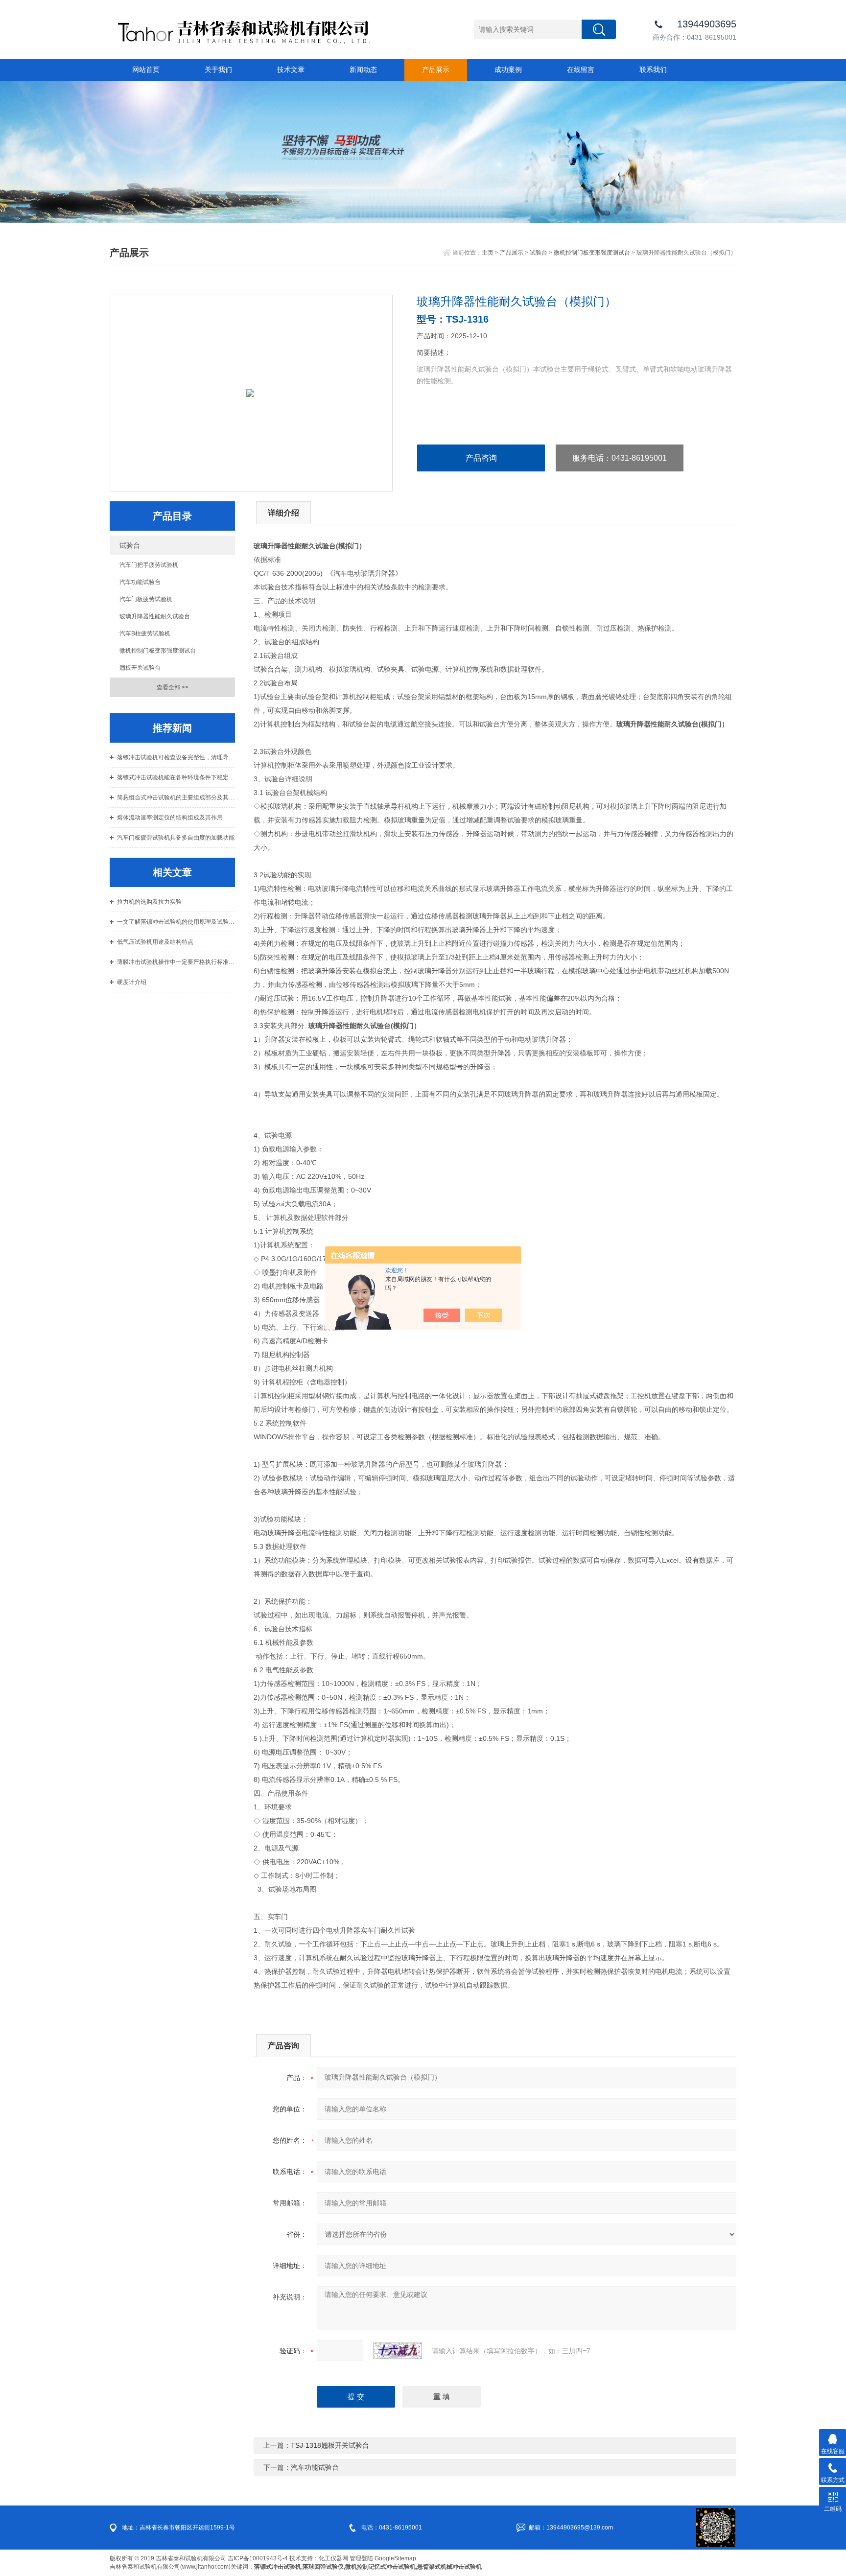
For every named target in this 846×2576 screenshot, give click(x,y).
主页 (488, 253)
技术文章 (291, 70)
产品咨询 (481, 458)
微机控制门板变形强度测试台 (592, 253)
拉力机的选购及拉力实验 (149, 902)
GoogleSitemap (395, 2558)
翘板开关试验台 (140, 668)
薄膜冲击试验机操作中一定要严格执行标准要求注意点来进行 (176, 962)
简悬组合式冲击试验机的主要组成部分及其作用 (176, 797)
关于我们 (218, 70)
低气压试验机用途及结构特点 (155, 942)
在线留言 (581, 70)
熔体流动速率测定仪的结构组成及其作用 (170, 818)
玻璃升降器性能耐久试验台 (155, 616)
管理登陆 (361, 2558)
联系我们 (653, 70)
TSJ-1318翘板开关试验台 (330, 2445)
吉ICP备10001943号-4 (258, 2558)
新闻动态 (363, 70)
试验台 (539, 253)
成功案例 (508, 70)
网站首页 (146, 70)
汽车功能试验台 (140, 582)
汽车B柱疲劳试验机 (145, 633)
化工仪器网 (333, 2558)
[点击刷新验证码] (398, 2351)
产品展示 (436, 70)
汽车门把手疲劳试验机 (149, 565)
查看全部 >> (173, 687)
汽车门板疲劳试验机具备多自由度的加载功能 (176, 838)
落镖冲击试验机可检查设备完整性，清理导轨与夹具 (176, 757)
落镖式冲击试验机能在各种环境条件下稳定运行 (176, 777)
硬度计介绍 (132, 982)
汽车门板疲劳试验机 (146, 599)
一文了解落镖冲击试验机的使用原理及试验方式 (176, 922)
